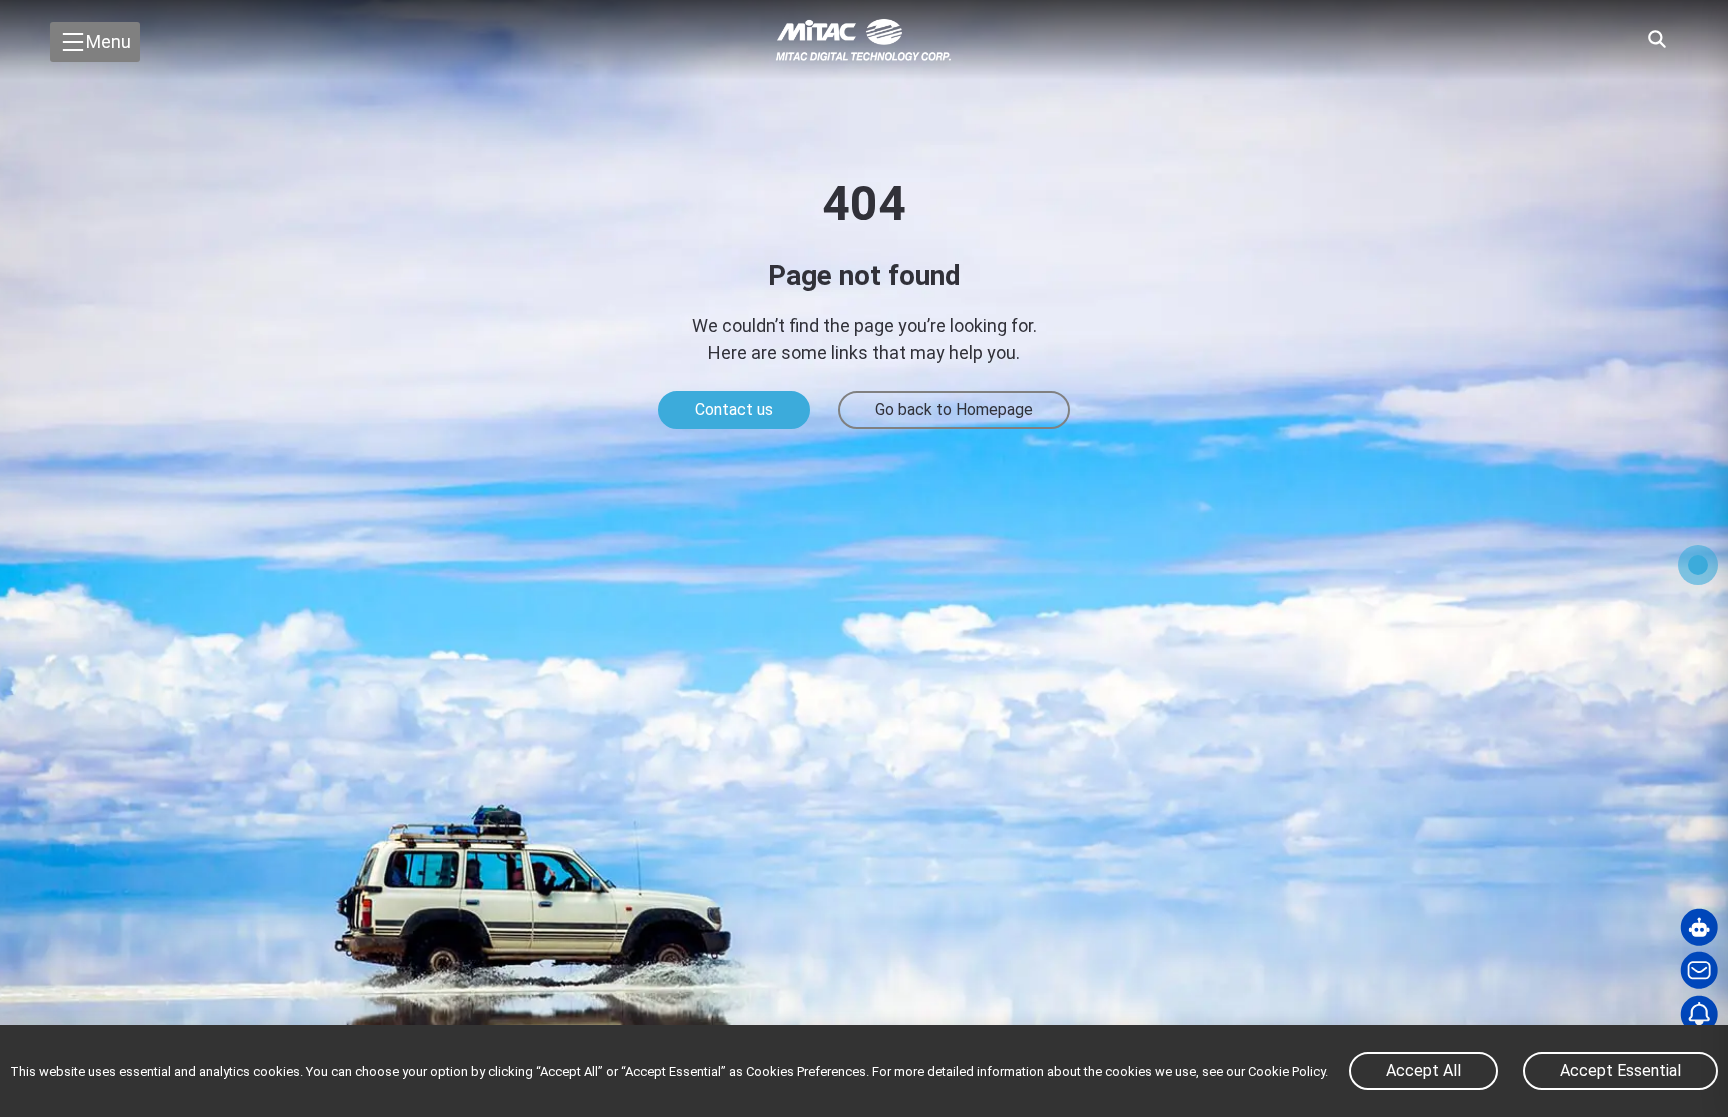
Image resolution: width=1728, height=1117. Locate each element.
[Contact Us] (1699, 971)
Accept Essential (1620, 1070)
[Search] (1657, 39)
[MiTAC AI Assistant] (1699, 927)
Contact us (734, 409)
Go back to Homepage (954, 409)
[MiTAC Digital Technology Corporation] (864, 40)
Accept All (1423, 1070)
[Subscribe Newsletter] (1699, 1014)
